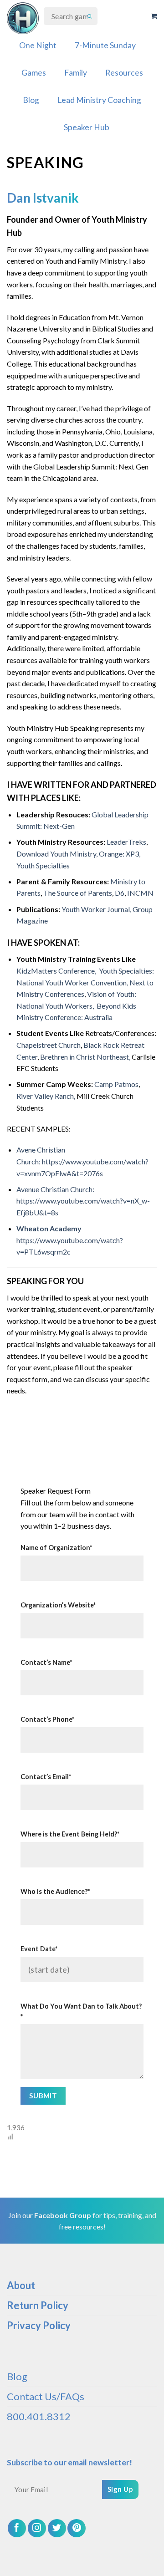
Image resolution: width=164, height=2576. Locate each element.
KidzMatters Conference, (57, 971)
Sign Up (120, 2489)
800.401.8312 (39, 2416)
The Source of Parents (77, 893)
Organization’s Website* (58, 1605)
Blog (31, 100)
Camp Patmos (116, 1084)
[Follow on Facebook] (17, 2528)
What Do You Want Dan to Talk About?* (81, 2011)
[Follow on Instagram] (37, 2528)
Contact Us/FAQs (46, 2396)
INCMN (140, 893)
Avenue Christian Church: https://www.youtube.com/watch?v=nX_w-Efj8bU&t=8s (83, 1201)
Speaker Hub (87, 127)
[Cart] (154, 16)
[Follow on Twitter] (57, 2528)
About (21, 2285)
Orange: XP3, (120, 854)
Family (76, 73)
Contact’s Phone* (47, 1719)
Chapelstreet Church (49, 1045)
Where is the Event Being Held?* (70, 1834)
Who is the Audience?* (55, 1891)
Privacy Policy (39, 2325)
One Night (38, 45)
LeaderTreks (126, 842)
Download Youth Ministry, (57, 854)
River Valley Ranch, (46, 1096)
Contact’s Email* (46, 1777)
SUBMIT (43, 2096)
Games (34, 73)
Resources (124, 73)
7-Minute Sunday (105, 45)
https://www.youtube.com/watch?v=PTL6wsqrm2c (70, 1240)
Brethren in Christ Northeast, (85, 1057)
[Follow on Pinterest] (77, 2528)
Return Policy (38, 2305)
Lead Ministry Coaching (99, 100)
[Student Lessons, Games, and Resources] (23, 18)
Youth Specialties (43, 865)
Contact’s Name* (46, 1662)
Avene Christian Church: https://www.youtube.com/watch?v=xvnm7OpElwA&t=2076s (82, 1161)
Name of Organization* (56, 1548)
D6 (119, 893)
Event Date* (39, 1949)
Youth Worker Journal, (96, 909)
